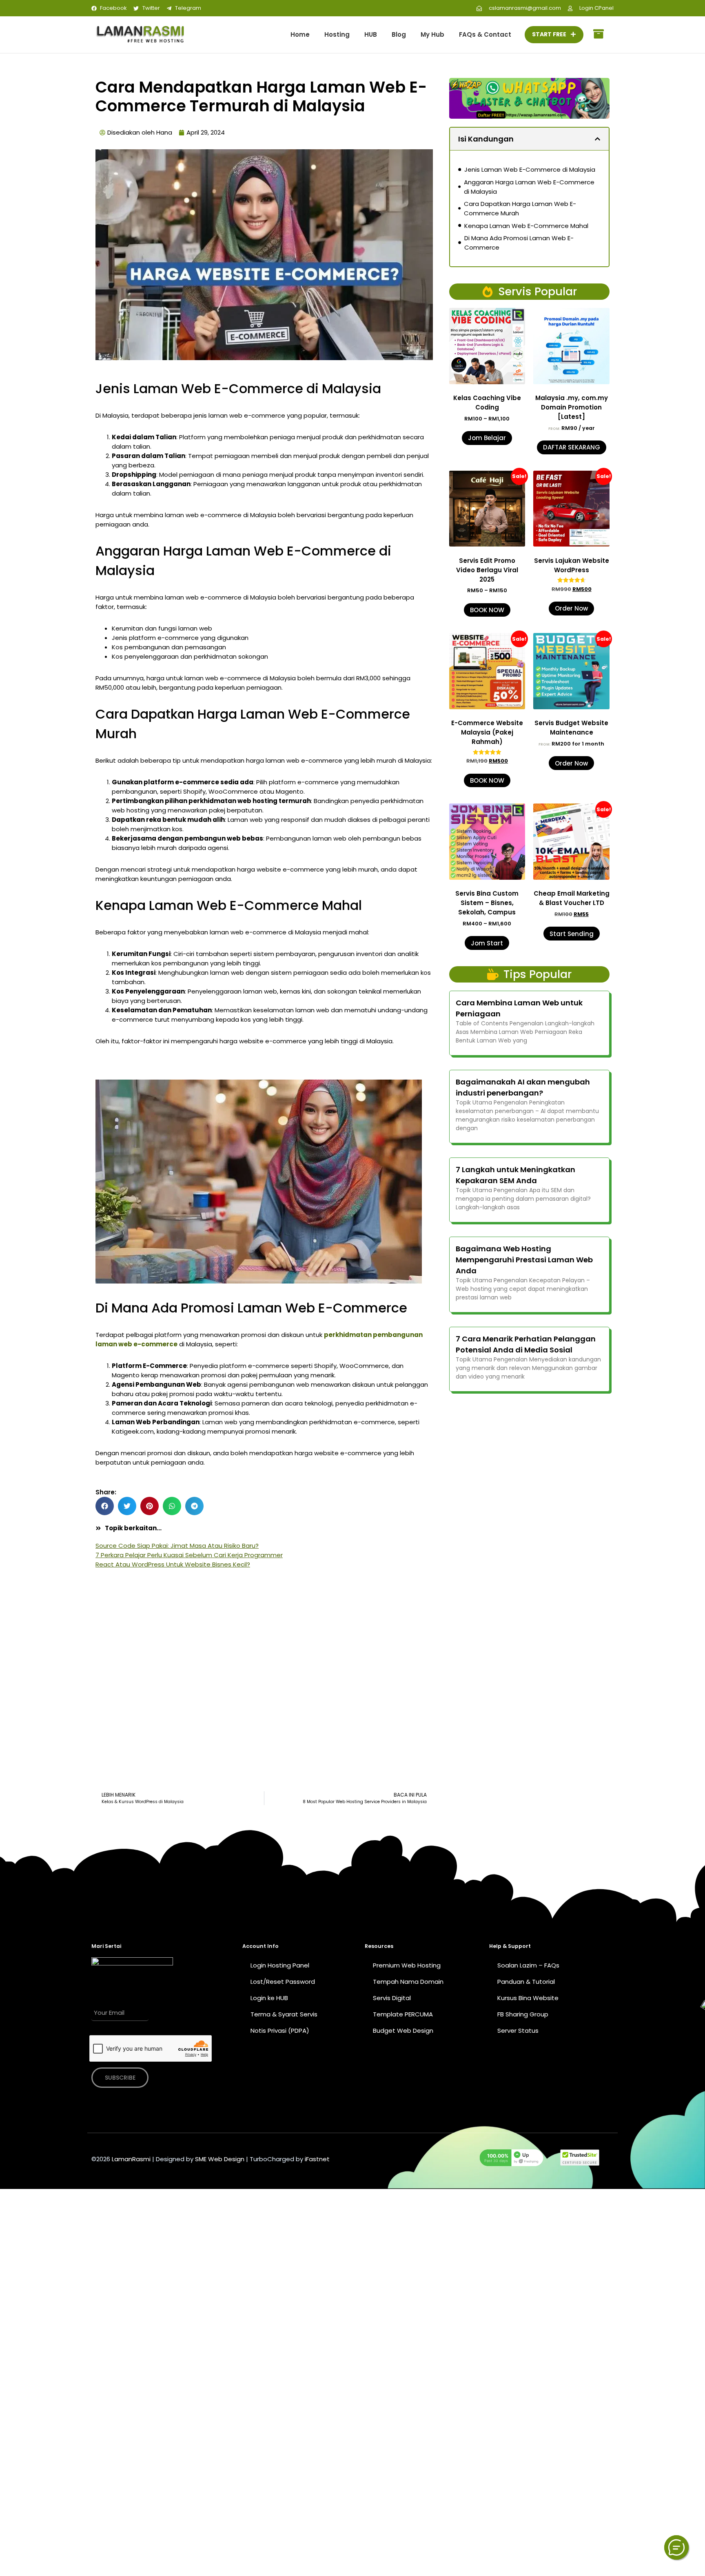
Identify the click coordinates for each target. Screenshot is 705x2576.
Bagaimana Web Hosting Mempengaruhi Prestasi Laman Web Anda (524, 1260)
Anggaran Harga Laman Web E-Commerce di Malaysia (529, 187)
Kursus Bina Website (528, 1998)
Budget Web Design (403, 2030)
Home (300, 34)
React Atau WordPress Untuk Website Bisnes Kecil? (173, 1564)
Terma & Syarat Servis (284, 2014)
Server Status (518, 2030)
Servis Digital (392, 1998)
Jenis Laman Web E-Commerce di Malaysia (530, 169)
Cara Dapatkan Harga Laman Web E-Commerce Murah (520, 208)
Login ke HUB (269, 1998)
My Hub (432, 34)
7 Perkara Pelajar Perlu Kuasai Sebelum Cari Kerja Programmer (189, 1555)
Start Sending (572, 934)
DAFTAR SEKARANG (572, 447)
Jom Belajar (487, 438)
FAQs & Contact (485, 34)
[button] (105, 1506)
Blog (399, 34)
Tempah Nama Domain (408, 1982)
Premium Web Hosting (407, 1965)
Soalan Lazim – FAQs (528, 1965)
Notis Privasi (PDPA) (280, 2030)
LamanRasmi (131, 2159)
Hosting (337, 34)
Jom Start (487, 943)
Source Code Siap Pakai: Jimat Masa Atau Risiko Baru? (177, 1546)
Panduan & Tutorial (526, 1982)
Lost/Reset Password (283, 1982)
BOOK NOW (487, 610)
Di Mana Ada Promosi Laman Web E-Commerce (519, 243)
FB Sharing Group (523, 2014)
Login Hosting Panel (280, 1965)
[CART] (599, 35)
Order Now (571, 608)
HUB (371, 34)
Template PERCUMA (403, 2014)
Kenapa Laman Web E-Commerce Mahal (526, 226)
